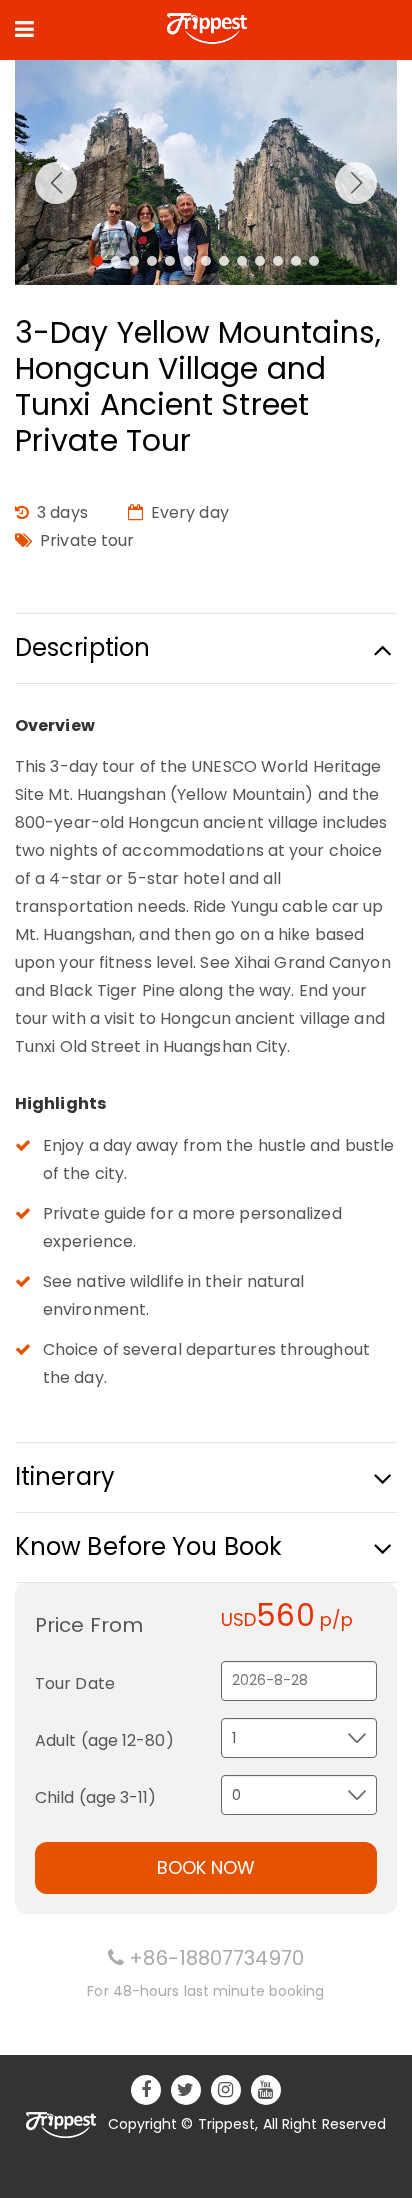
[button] (98, 261)
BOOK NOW (206, 1867)
